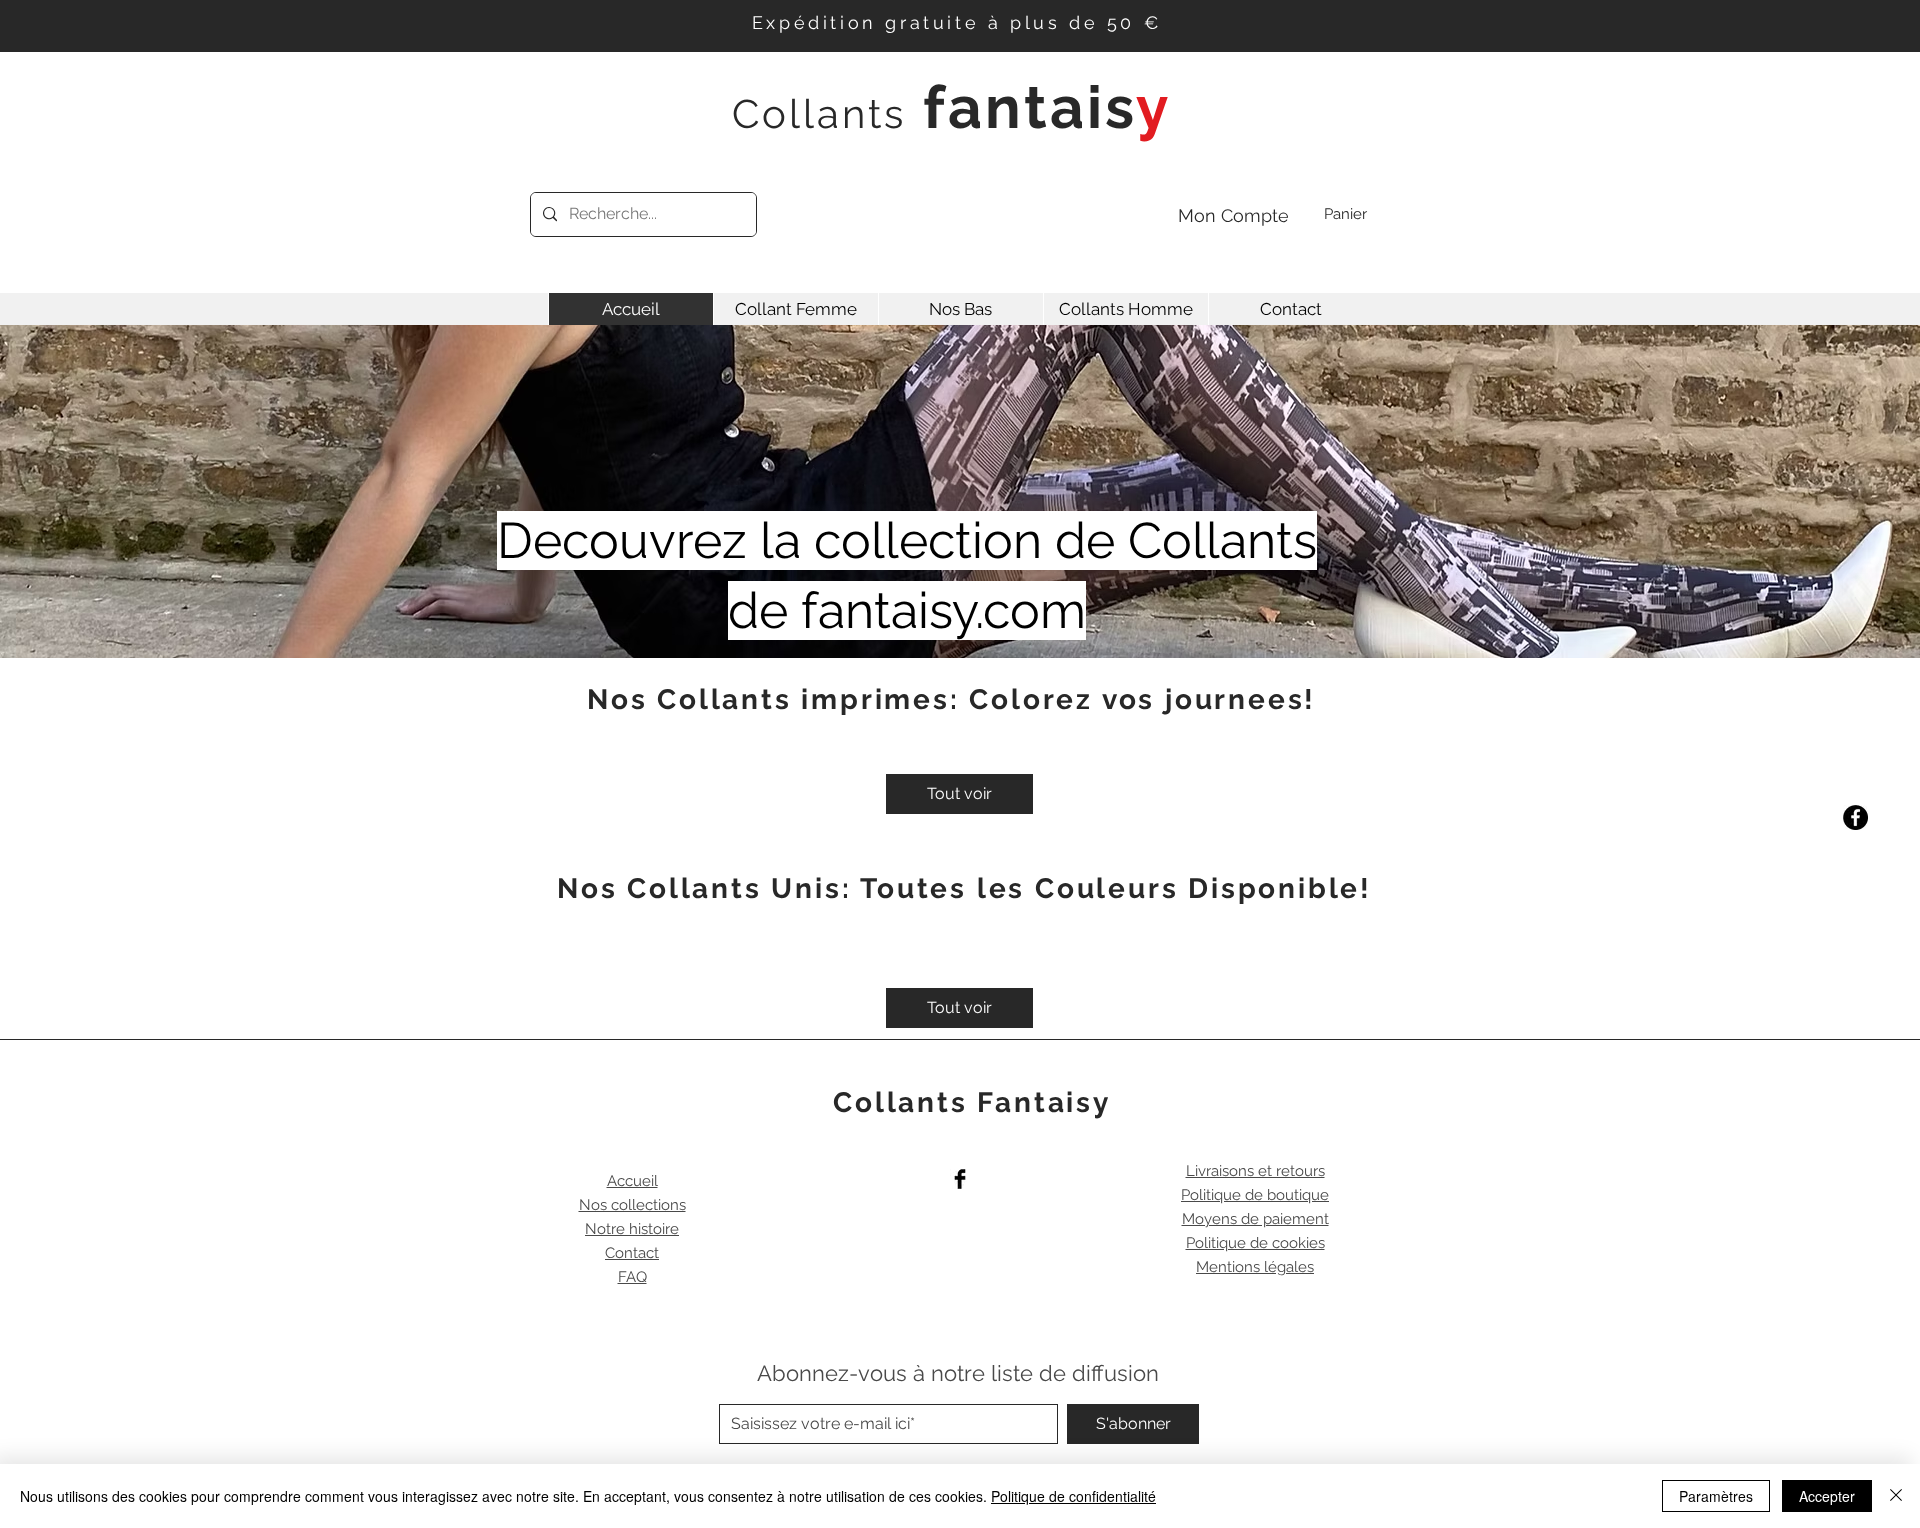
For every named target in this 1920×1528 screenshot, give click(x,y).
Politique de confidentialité (1073, 1496)
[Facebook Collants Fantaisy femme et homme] (960, 1179)
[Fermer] (1896, 1496)
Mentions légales (1255, 1267)
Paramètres (1716, 1496)
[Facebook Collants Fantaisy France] (1855, 817)
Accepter (1827, 1496)
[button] (1361, 214)
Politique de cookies (1255, 1243)
